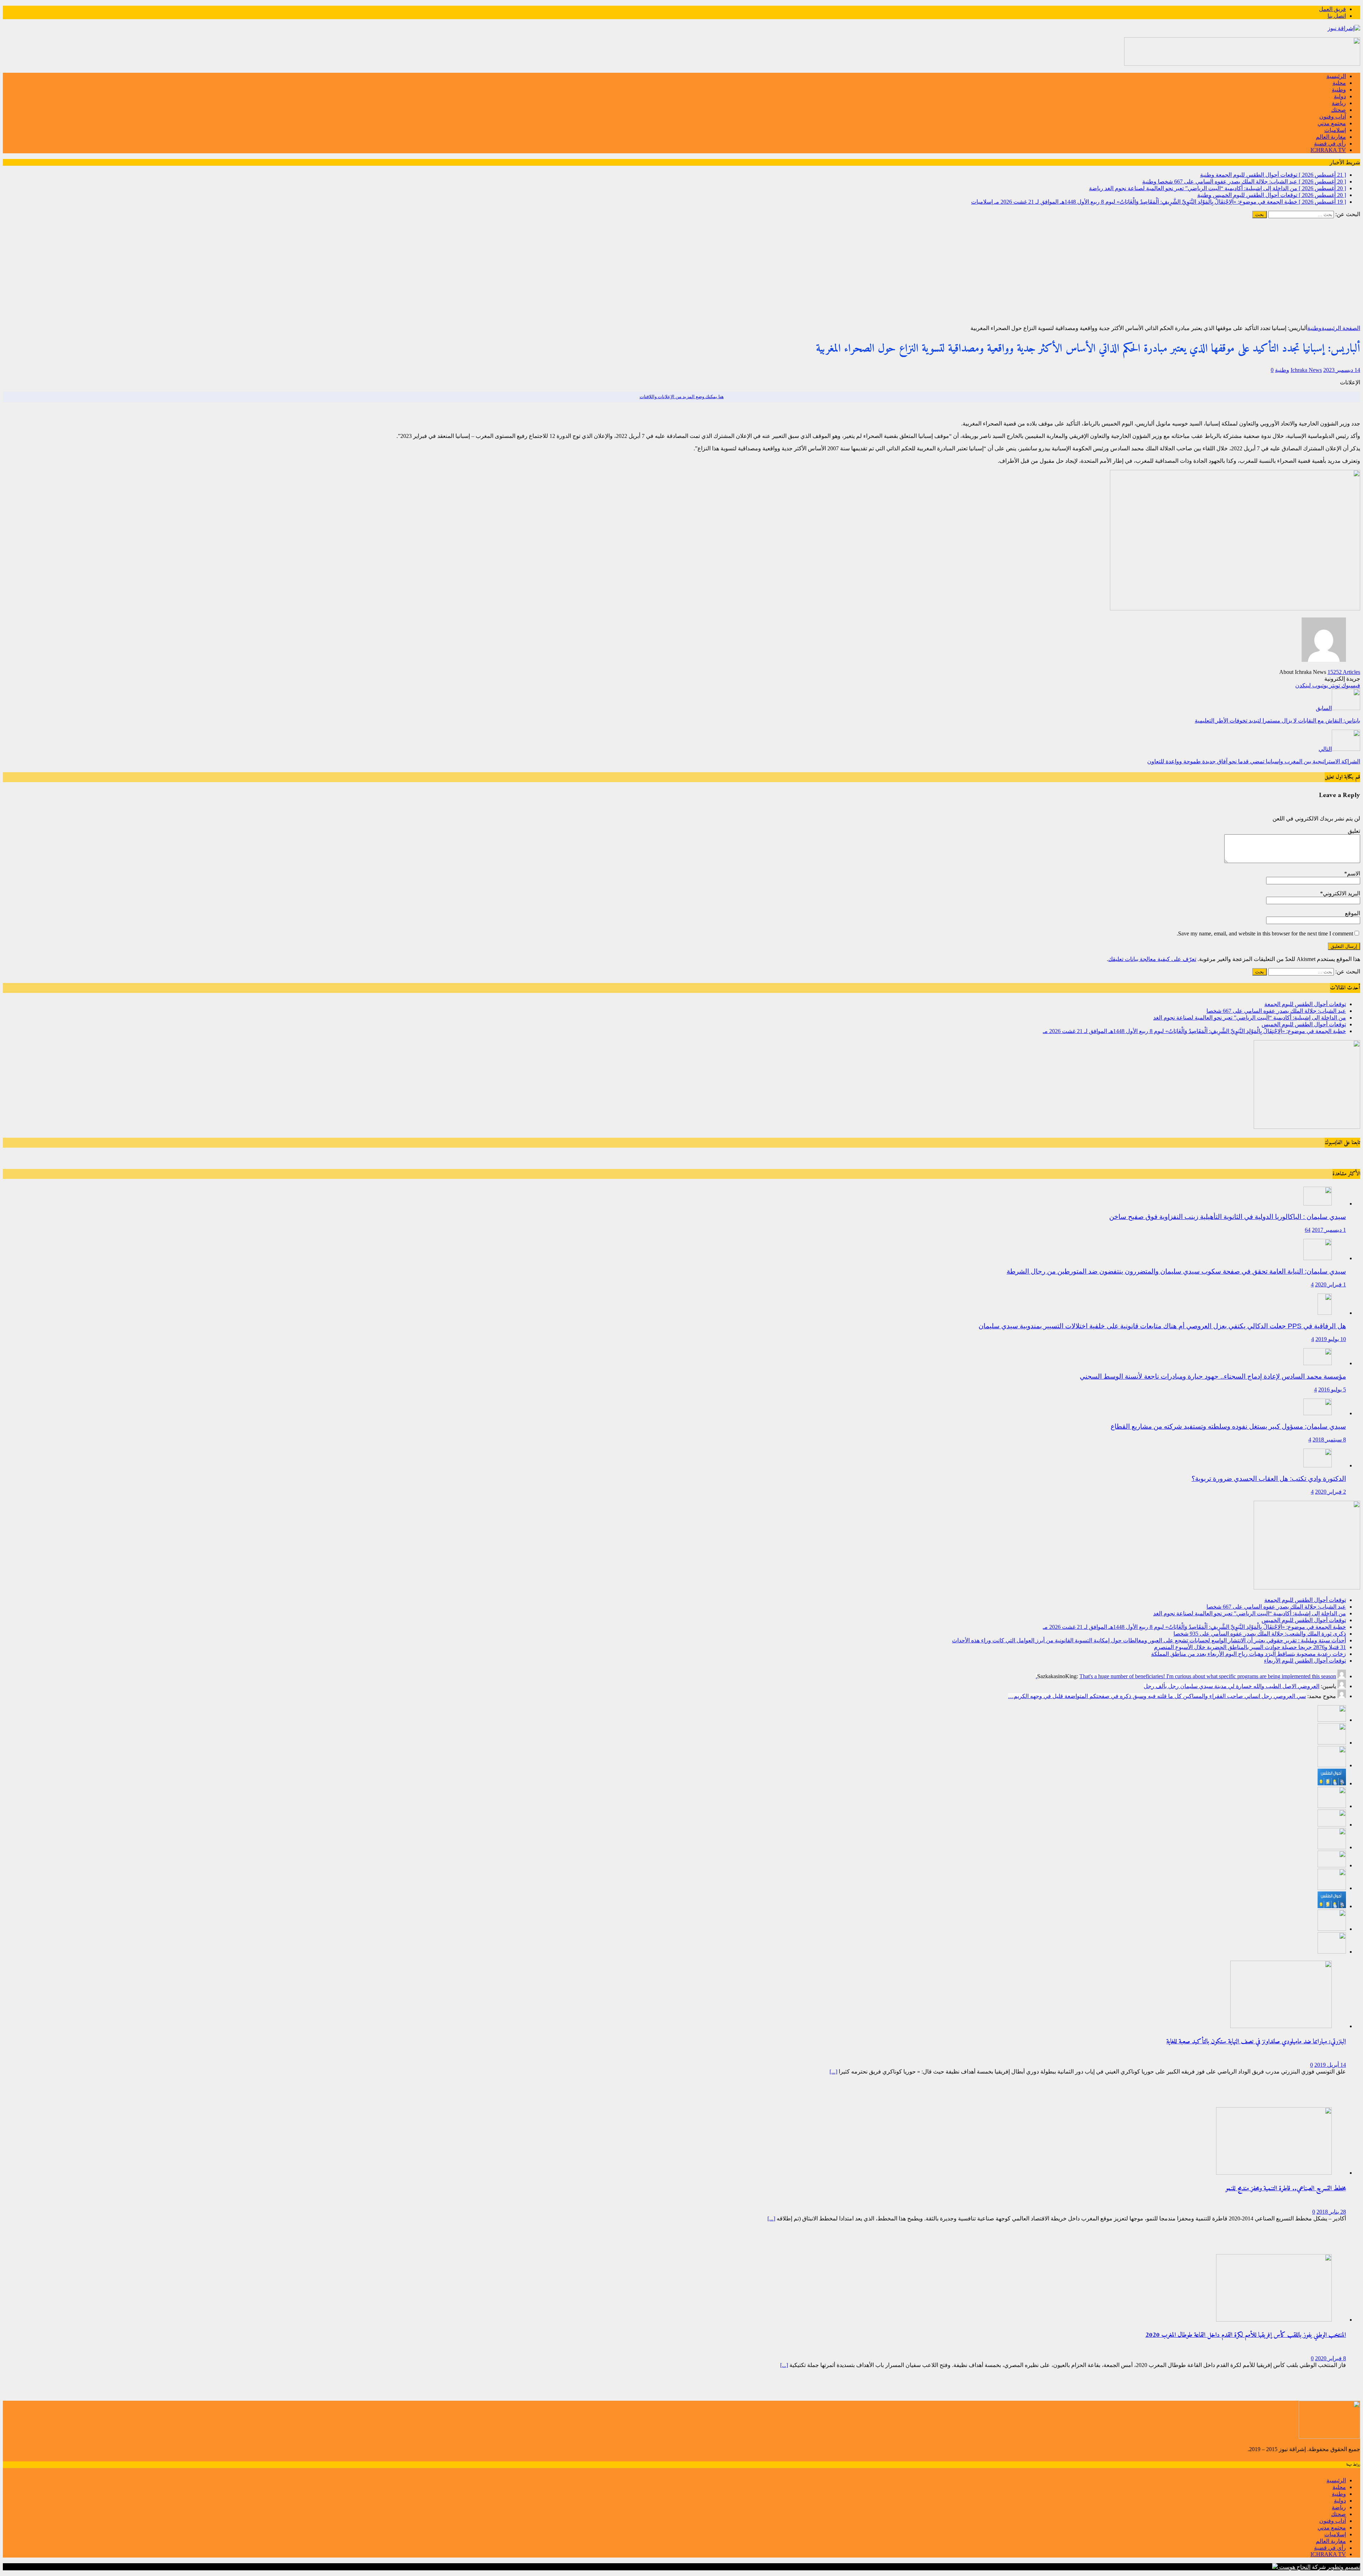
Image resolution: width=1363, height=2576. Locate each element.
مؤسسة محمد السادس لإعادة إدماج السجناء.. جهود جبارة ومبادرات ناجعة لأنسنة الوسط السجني (1213, 1376)
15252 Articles (1344, 672)
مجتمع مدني (1332, 123)
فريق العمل (1332, 9)
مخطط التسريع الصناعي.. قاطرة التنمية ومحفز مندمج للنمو (1286, 2189)
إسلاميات (1335, 130)
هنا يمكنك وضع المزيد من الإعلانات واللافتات (682, 397)
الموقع (1353, 913)
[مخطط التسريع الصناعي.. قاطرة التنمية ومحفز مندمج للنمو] (1274, 2173)
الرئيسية (1336, 76)
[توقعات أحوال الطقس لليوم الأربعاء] (1332, 1906)
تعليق (1354, 831)
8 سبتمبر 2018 (1329, 1440)
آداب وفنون (1333, 117)
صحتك (1339, 110)
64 (1308, 1230)
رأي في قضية (1330, 144)
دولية (1340, 96)
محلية (1339, 83)
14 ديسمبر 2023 (1342, 370)
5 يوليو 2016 (1332, 1389)
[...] (833, 2072)
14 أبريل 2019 (1330, 2065)
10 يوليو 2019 (1331, 1339)
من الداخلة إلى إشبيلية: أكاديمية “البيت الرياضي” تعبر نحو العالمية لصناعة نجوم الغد (1250, 1018)
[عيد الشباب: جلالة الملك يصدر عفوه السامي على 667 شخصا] (1332, 1743)
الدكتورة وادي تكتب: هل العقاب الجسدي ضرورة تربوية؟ (1269, 1479)
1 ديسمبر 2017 (1329, 1230)
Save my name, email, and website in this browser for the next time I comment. (1265, 933)
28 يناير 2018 (1331, 2212)
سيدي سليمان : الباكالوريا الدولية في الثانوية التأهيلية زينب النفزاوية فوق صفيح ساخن (1228, 1217)
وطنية (1339, 90)
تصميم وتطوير (1344, 2567)
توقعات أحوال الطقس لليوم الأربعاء (1305, 1661)
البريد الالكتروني (1342, 893)
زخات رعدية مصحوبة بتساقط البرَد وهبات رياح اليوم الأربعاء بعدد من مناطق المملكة (1249, 1654)
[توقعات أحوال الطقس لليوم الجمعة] (1332, 1720)
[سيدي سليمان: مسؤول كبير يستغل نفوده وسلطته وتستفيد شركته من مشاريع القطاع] (1318, 1413)
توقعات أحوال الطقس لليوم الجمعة (1305, 1004)
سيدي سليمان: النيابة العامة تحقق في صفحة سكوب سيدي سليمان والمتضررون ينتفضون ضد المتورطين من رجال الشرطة (1176, 1271)
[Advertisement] (681, 271)
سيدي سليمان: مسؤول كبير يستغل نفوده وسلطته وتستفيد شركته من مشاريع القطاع (1228, 1426)
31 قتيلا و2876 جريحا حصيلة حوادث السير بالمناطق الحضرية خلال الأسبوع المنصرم (1250, 1647)
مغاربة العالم (1331, 137)
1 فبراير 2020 (1331, 1284)
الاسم (1354, 874)
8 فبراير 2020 (1331, 2358)
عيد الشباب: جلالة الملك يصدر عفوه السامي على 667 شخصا (1276, 1011)
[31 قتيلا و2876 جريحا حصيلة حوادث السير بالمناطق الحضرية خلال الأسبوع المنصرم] (1332, 1865)
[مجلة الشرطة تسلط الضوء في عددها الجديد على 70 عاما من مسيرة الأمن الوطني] (1332, 1952)
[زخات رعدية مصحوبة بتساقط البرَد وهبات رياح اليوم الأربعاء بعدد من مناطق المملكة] (1332, 1888)
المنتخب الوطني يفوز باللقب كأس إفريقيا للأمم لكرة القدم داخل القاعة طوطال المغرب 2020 (1246, 2335)
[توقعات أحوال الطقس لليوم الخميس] (1332, 1783)
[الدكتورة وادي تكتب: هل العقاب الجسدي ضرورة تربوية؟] (1318, 1465)
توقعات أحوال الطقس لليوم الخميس (1304, 1024)
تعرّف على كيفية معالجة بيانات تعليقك (1152, 959)
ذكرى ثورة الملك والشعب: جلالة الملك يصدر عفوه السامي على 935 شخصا (1260, 1634)
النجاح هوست (1294, 2567)
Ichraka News (1306, 370)
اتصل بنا (1337, 16)
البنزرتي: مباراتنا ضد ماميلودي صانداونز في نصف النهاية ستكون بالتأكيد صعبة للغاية (1256, 2042)
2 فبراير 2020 (1331, 1492)
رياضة (1339, 103)
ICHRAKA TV (1328, 150)
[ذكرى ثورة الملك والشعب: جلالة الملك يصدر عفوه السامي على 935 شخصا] (1332, 1825)
